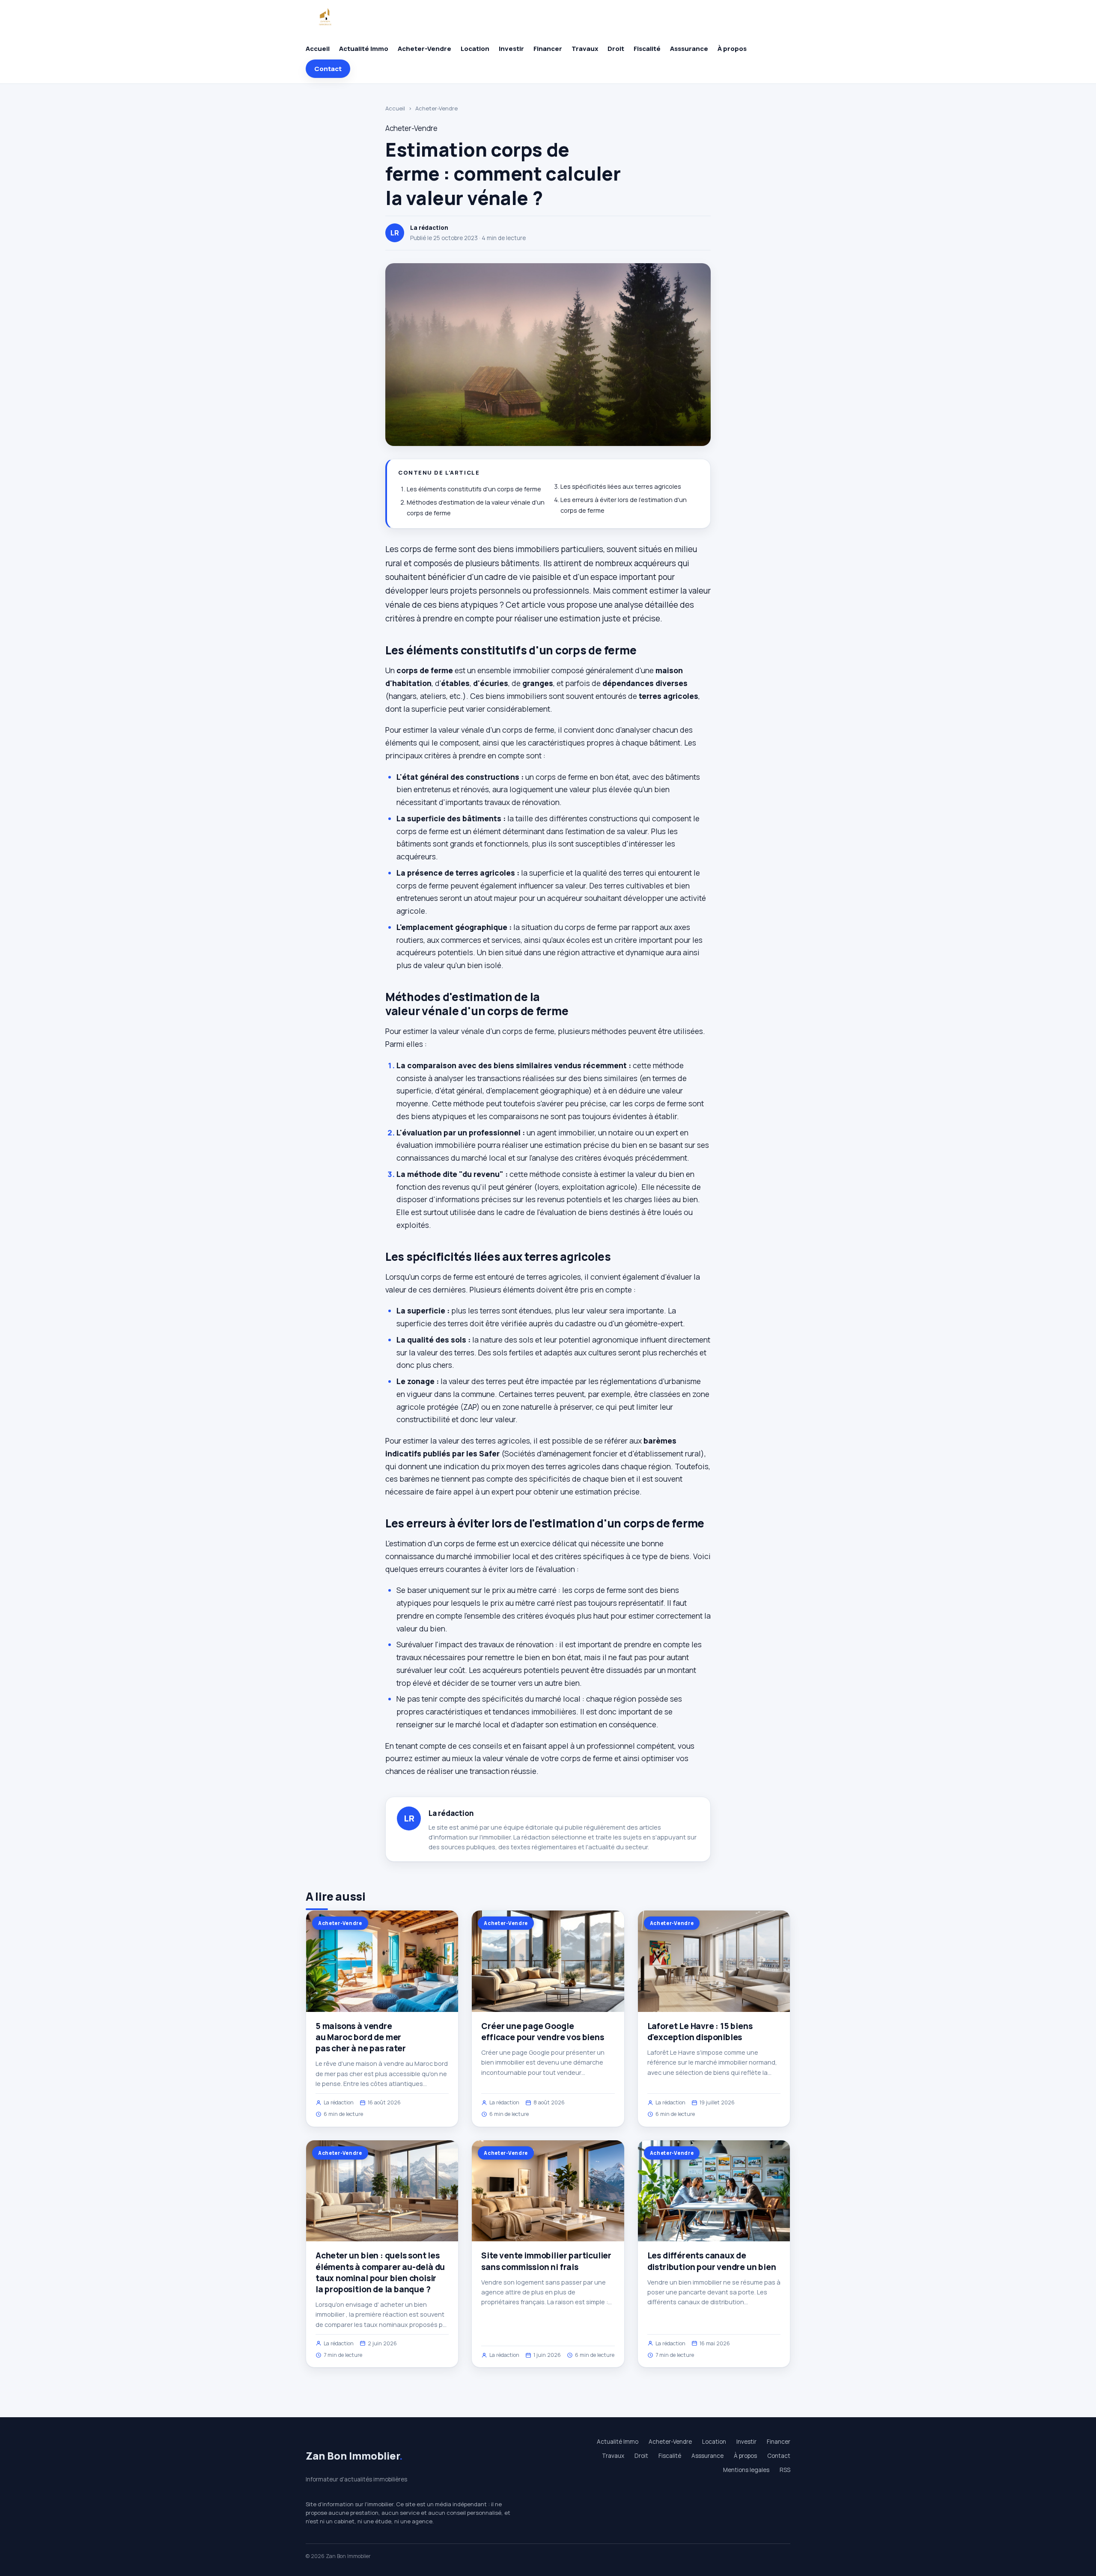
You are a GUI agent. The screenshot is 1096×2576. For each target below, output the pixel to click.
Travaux (585, 49)
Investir (511, 49)
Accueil (318, 49)
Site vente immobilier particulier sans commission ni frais (546, 2261)
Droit (616, 49)
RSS (785, 2470)
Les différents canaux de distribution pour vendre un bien (712, 2261)
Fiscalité (647, 49)
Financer (548, 49)
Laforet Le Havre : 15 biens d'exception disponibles (700, 2032)
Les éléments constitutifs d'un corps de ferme (474, 489)
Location (475, 49)
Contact (328, 69)
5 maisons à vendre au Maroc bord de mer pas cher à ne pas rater (361, 2037)
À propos (732, 49)
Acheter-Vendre (424, 49)
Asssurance (689, 49)
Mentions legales (746, 2470)
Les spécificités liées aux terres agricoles (621, 486)
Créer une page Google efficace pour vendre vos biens (542, 2032)
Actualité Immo (364, 49)
